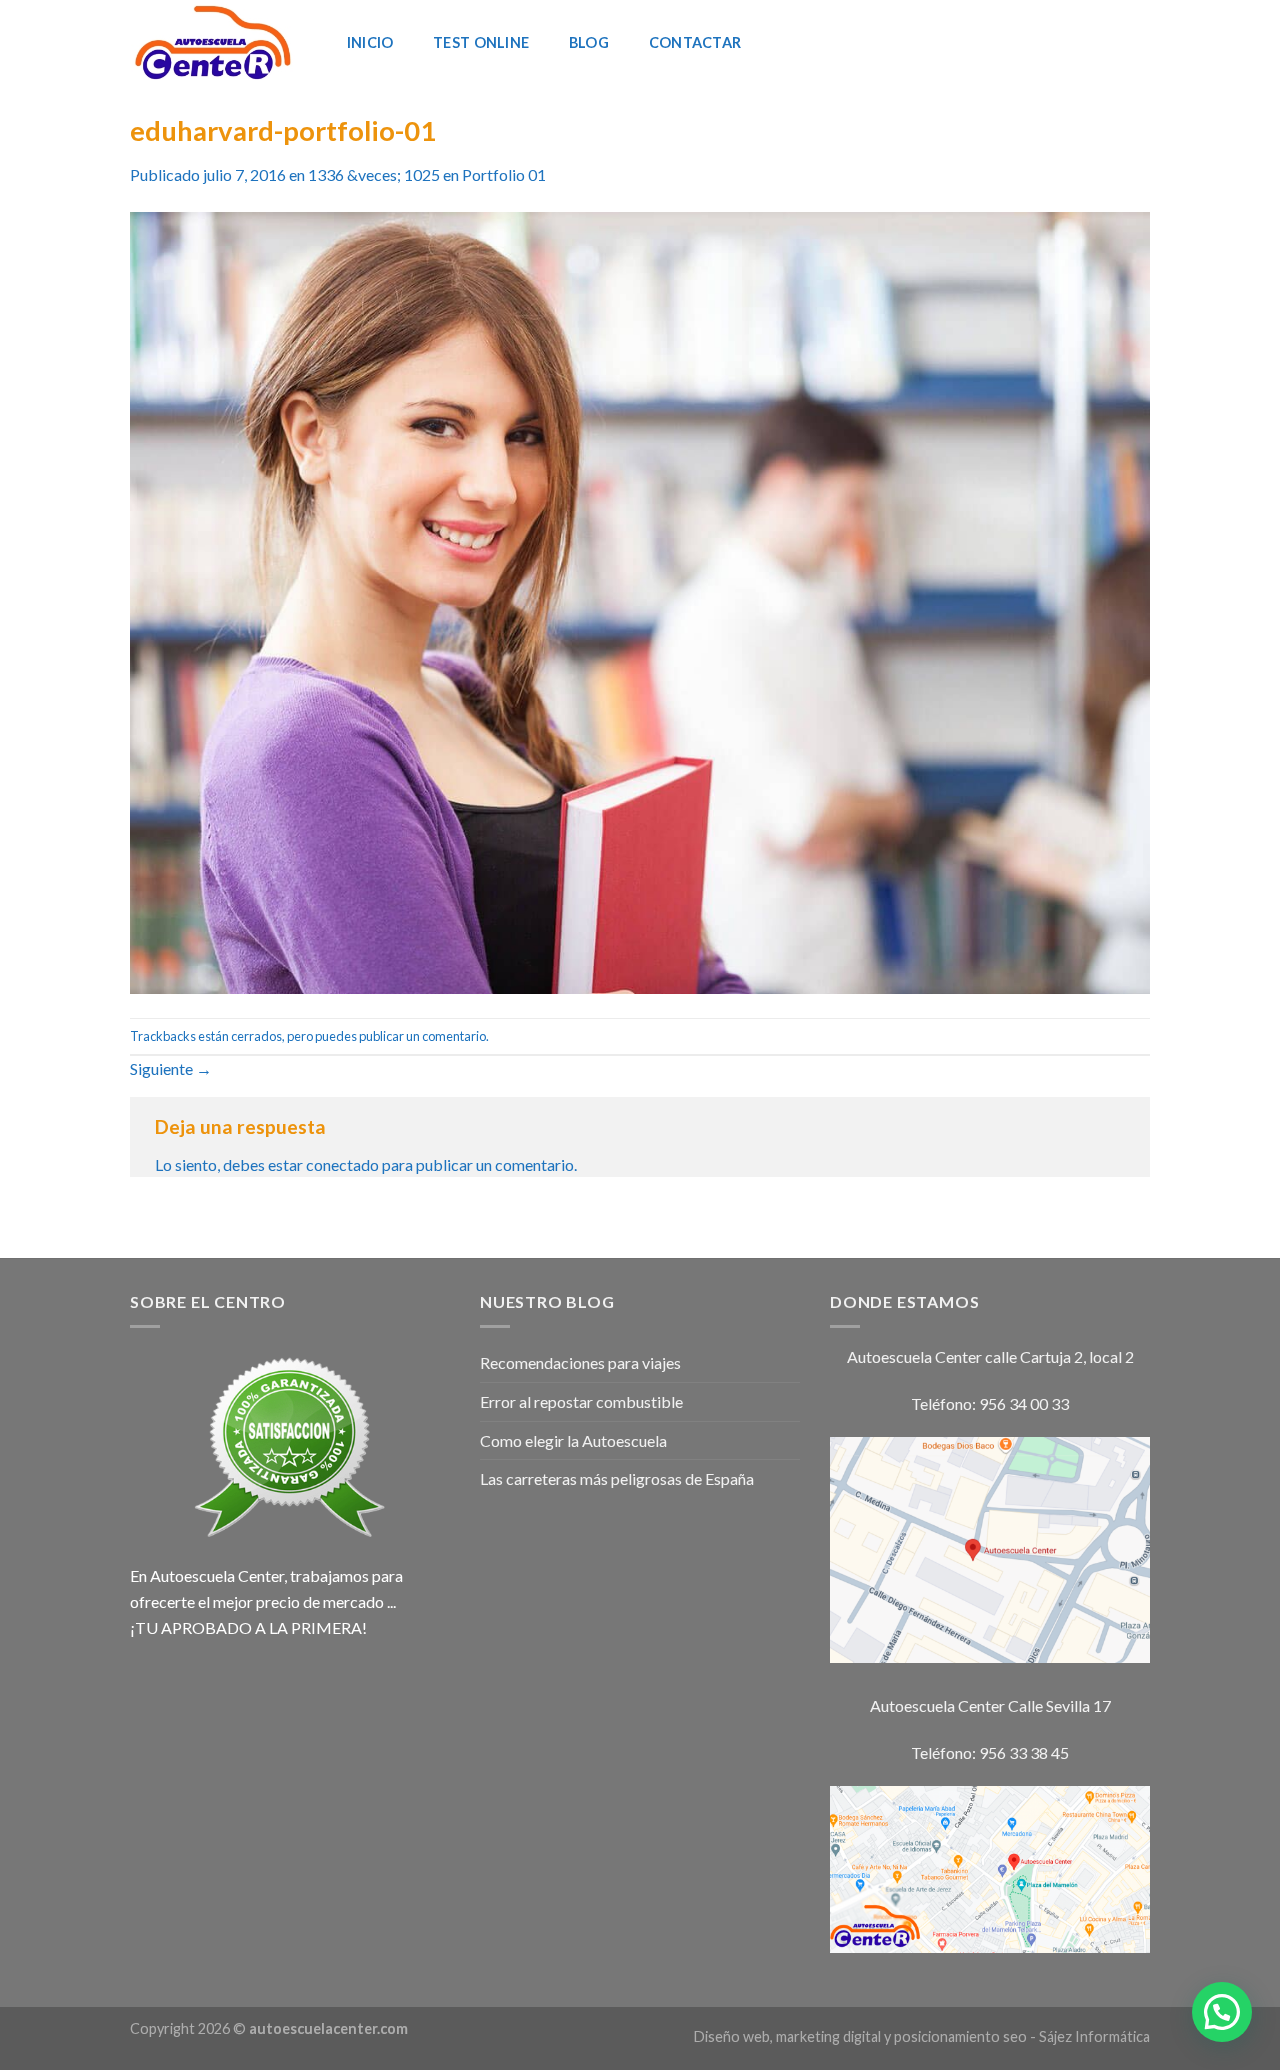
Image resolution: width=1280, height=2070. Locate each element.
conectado (342, 1164)
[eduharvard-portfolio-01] (640, 600)
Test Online (481, 42)
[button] (1222, 2012)
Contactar (695, 42)
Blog (589, 42)
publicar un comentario (422, 1036)
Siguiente (171, 1068)
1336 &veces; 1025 (374, 174)
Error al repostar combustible (581, 1401)
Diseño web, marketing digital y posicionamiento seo (860, 2036)
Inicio (370, 42)
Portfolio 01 (504, 174)
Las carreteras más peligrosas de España (617, 1478)
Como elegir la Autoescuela (573, 1440)
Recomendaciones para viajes (580, 1362)
